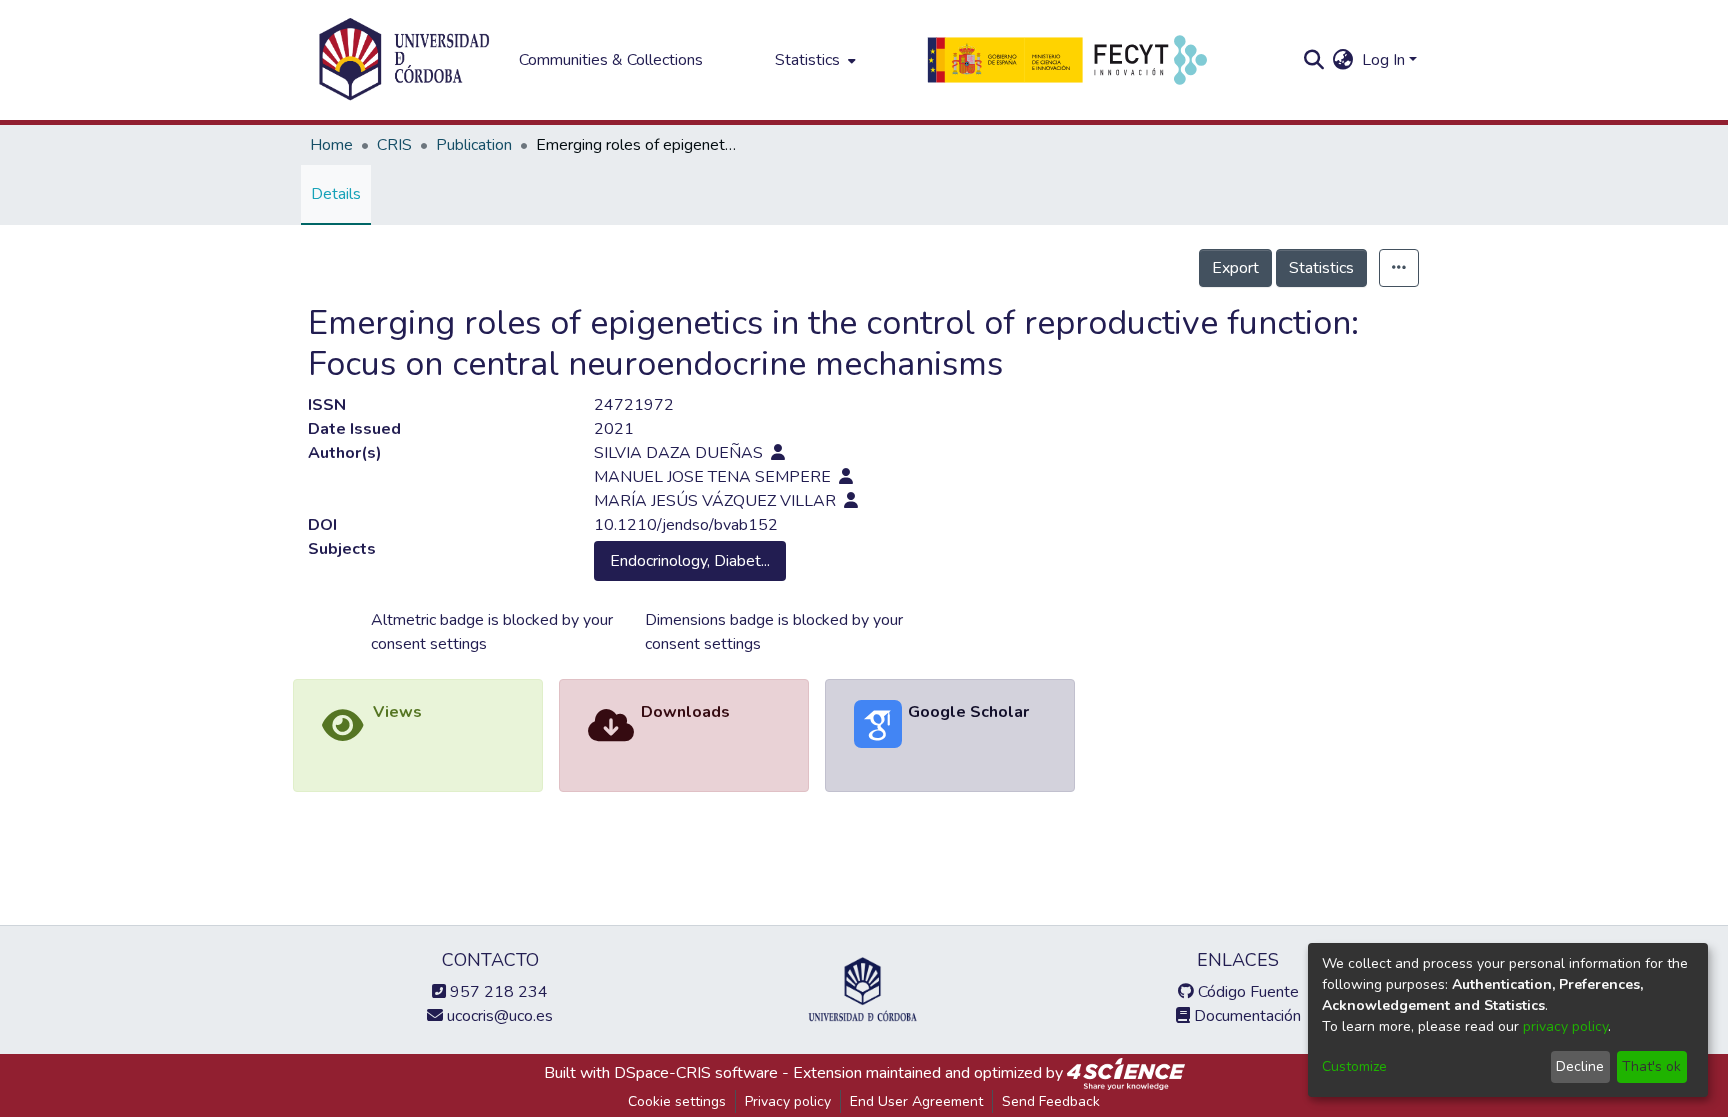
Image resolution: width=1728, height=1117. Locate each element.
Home (331, 145)
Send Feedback (1051, 1101)
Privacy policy (788, 1101)
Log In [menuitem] (1383, 60)
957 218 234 (497, 992)
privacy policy (1565, 1026)
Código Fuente (1246, 992)
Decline (1580, 1066)
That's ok (1651, 1066)
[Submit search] (1314, 60)
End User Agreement (916, 1101)
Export (1235, 268)
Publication (474, 145)
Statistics (1321, 268)
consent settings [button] (429, 644)
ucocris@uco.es (498, 1016)
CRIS (394, 145)
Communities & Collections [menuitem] (611, 60)
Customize (1354, 1066)
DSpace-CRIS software (696, 1073)
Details (336, 194)
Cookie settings (677, 1101)
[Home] (404, 60)
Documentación (1245, 1016)
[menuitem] (813, 60)
